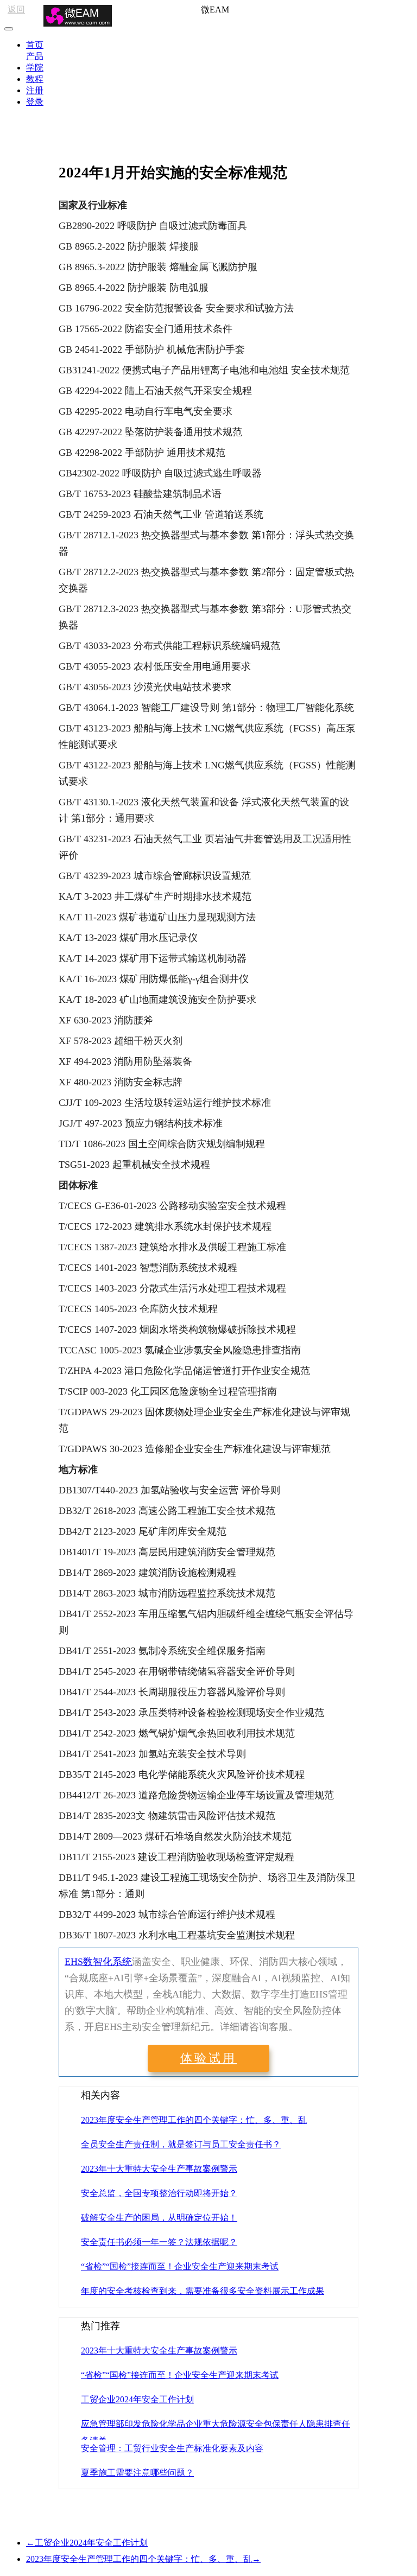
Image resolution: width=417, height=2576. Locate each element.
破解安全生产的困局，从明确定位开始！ (159, 2218)
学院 (35, 68)
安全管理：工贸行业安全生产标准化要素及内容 (172, 2448)
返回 (16, 9)
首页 (35, 45)
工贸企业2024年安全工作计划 (137, 2399)
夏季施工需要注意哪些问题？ (137, 2473)
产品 (35, 56)
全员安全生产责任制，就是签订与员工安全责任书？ (181, 2144)
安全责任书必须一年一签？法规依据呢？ (159, 2242)
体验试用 (208, 2058)
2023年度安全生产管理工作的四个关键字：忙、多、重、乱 (194, 2120)
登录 (35, 102)
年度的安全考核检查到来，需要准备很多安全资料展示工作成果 (203, 2291)
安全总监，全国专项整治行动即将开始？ (159, 2193)
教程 (35, 79)
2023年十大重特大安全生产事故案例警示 (159, 2169)
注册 (35, 90)
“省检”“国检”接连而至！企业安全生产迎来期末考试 (180, 2266)
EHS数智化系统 (98, 1962)
